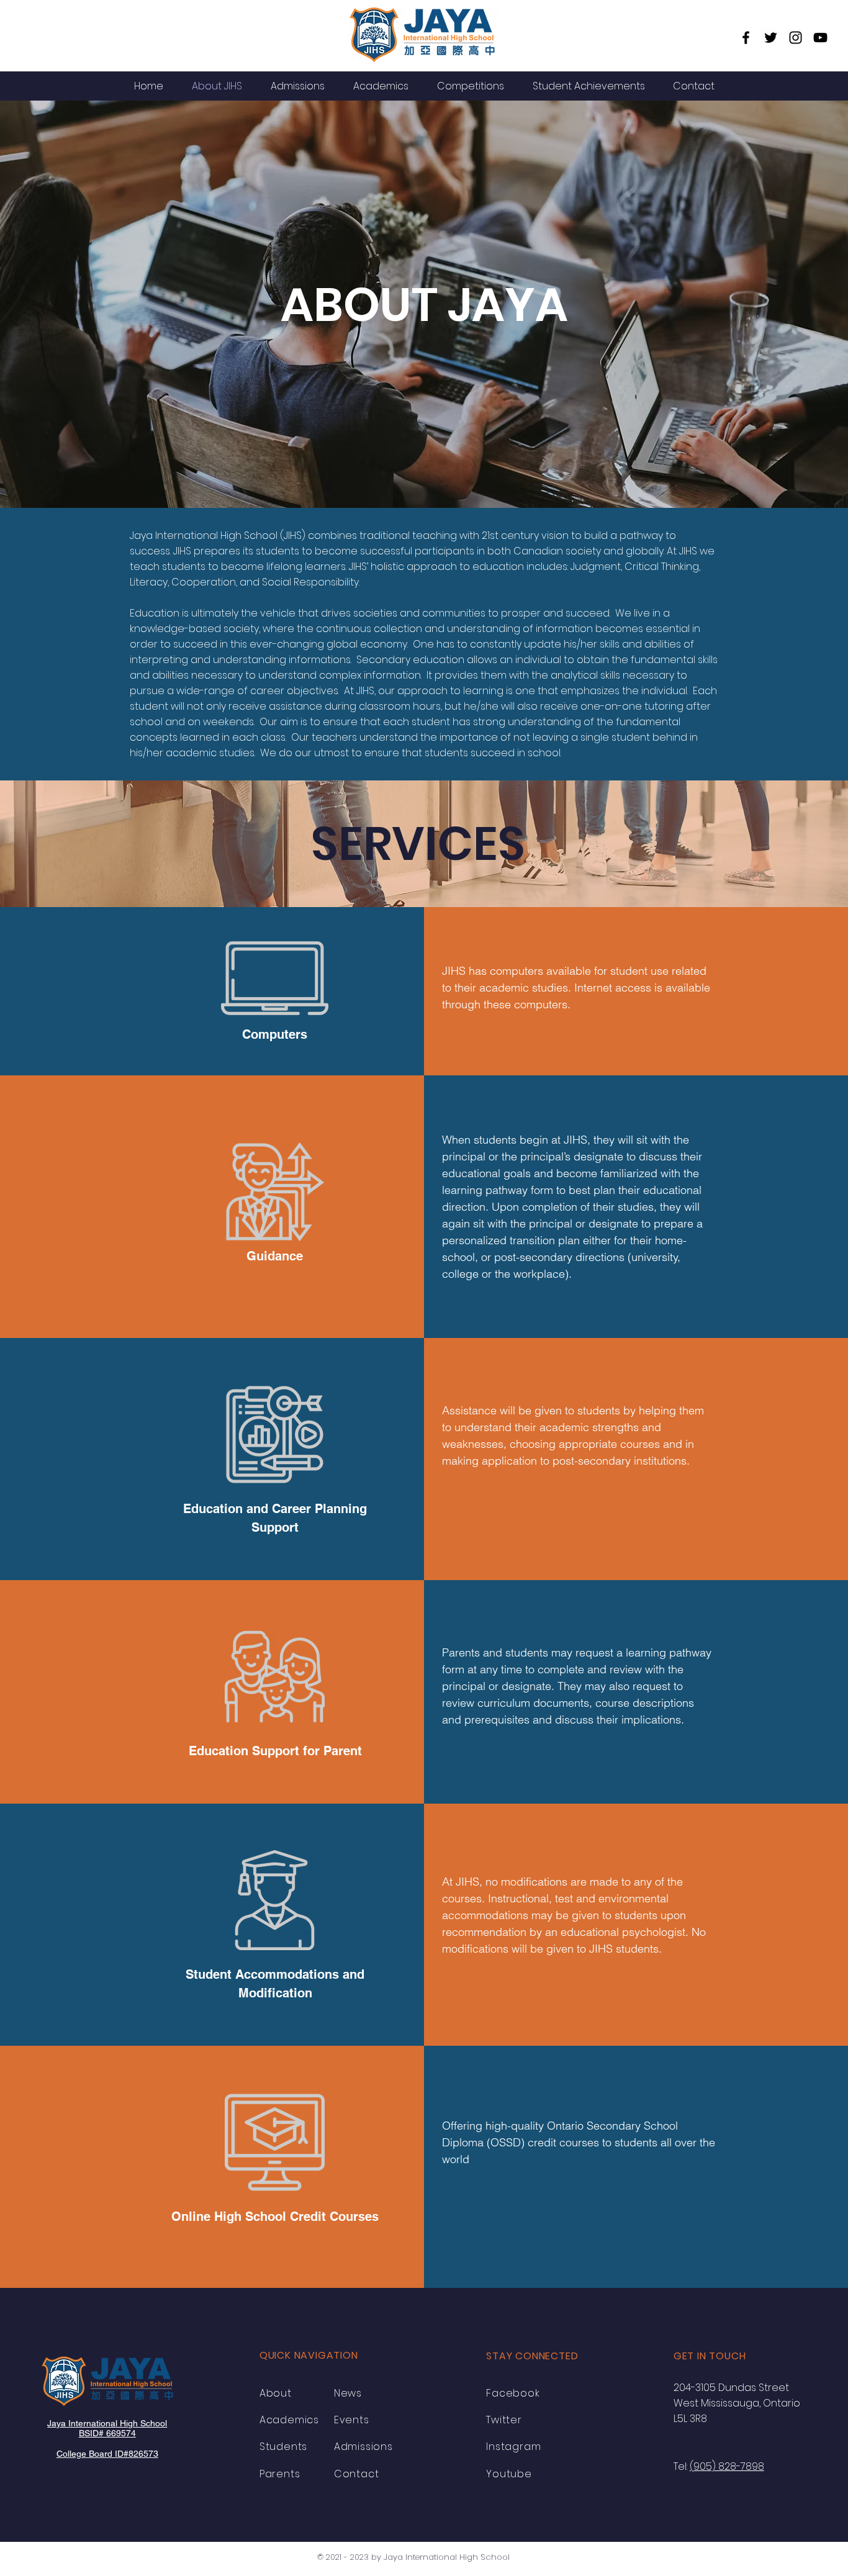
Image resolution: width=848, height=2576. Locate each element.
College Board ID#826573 (107, 2454)
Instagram (513, 2447)
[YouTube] (820, 38)
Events (352, 2420)
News (348, 2393)
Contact (357, 2474)
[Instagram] (796, 38)
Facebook (513, 2393)
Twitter (504, 2420)
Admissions (363, 2447)
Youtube (509, 2474)
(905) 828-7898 (727, 2466)
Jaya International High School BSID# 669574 (107, 2428)
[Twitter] (771, 38)
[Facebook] (746, 38)
